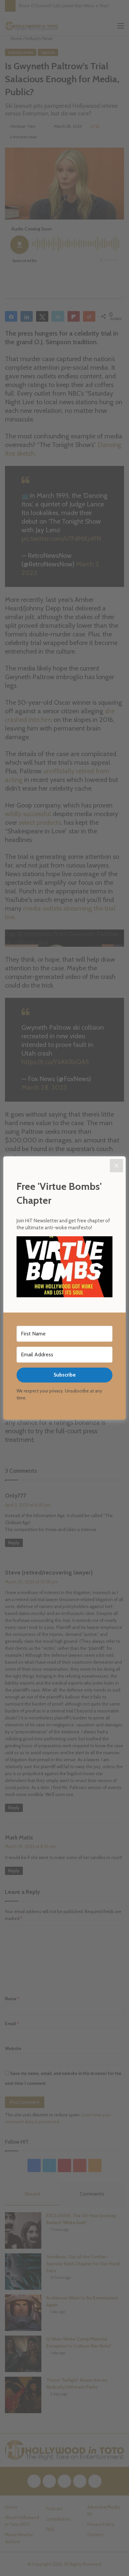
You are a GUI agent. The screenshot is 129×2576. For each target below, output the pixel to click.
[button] (64, 1268)
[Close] (116, 1166)
